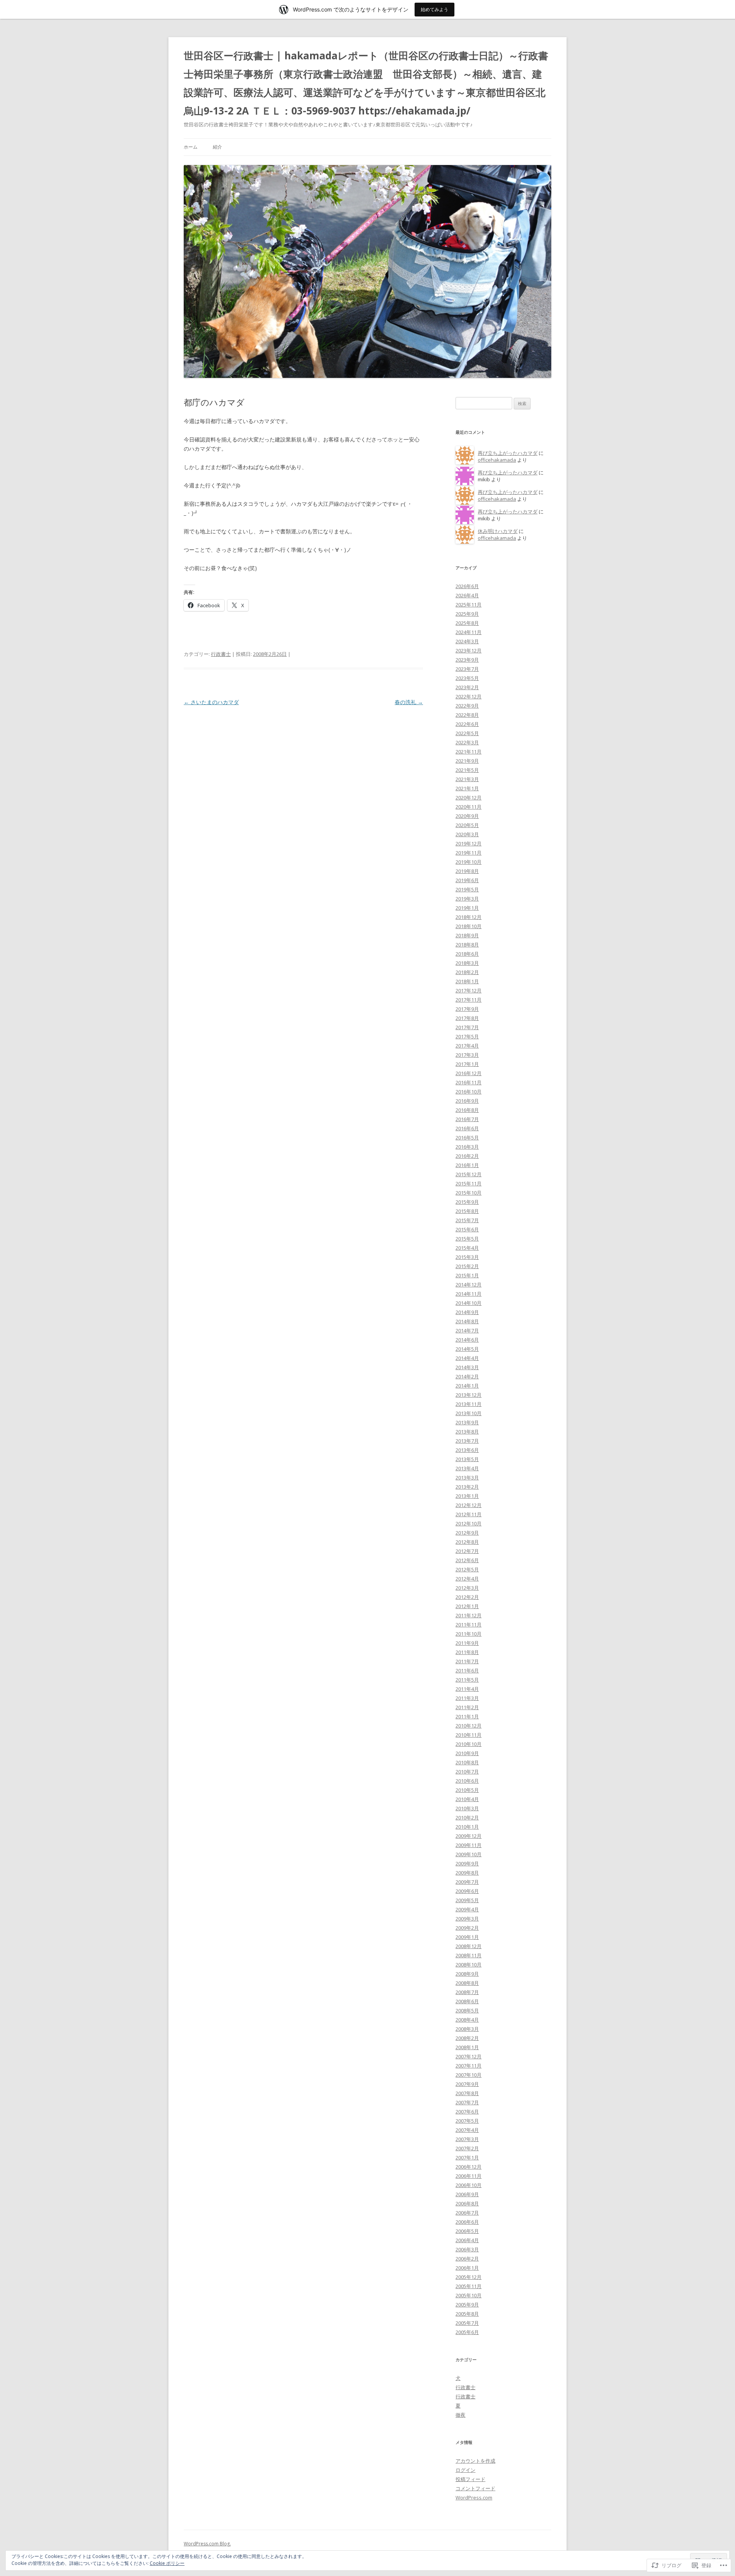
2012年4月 (467, 1579)
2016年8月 (467, 1110)
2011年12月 (469, 1615)
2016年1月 (467, 1165)
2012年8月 (467, 1542)
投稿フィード (470, 2479)
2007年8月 (467, 2093)
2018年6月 (467, 954)
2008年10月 (469, 1965)
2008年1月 (467, 2047)
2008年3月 (467, 2029)
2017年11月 (469, 1000)
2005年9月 (467, 2305)
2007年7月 (467, 2102)
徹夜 (461, 2415)
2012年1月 (467, 1606)
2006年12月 (469, 2167)
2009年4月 (467, 1909)
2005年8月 (467, 2314)
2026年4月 (467, 595)
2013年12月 (469, 1395)
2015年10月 (469, 1193)
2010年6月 (467, 1781)
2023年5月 (467, 678)
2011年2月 (467, 1707)
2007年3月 (467, 2139)
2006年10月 (469, 2185)
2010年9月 (467, 1753)
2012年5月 (467, 1569)
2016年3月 (467, 1147)
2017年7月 (467, 1027)
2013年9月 (467, 1422)
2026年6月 (467, 586)
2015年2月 (467, 1266)
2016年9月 (467, 1101)
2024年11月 (469, 632)
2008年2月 (467, 2038)
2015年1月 (467, 1275)
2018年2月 (467, 972)
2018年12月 (469, 917)
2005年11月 (469, 2286)
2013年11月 (469, 1404)
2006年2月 (467, 2259)
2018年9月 (467, 935)
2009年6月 (467, 1891)
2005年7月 (467, 2323)
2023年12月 (469, 651)
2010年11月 (469, 1735)
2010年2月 (467, 1818)
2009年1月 (467, 1937)
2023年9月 (467, 660)
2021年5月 (467, 770)
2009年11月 (469, 1845)
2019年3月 (467, 899)
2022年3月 (467, 742)
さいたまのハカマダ (211, 702)
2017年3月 (467, 1055)
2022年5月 (467, 733)
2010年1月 (467, 1827)
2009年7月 (467, 1882)
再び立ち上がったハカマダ (508, 453)
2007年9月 (467, 2084)
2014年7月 (467, 1330)
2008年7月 (467, 1992)
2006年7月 (467, 2213)
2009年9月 (467, 1863)
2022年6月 (467, 724)
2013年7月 (467, 1441)
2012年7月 (467, 1551)
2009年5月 (467, 1900)
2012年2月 (467, 1597)
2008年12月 (469, 1946)
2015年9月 (467, 1202)
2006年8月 (467, 2203)
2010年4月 (467, 1799)
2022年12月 (469, 696)
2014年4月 (467, 1358)
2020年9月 (467, 816)
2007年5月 (467, 2121)
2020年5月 (467, 825)
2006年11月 (469, 2176)
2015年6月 (467, 1229)
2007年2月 (467, 2148)
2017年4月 (467, 1046)
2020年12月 (469, 798)
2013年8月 (467, 1432)
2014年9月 (467, 1312)
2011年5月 (467, 1680)
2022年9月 (467, 706)
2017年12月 (469, 991)
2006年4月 (467, 2240)
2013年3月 (467, 1478)
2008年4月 (467, 2020)
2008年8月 (467, 1983)
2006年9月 (467, 2194)
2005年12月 (469, 2277)
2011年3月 (467, 1698)
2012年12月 (469, 1505)
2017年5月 (467, 1036)
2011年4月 (467, 1689)
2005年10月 (469, 2295)
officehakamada (497, 460)
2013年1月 (467, 1496)
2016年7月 (467, 1119)
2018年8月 (467, 945)
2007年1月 (467, 2158)
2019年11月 (469, 853)
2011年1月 (467, 1716)
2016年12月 (469, 1073)
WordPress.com (474, 2498)
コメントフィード (475, 2488)
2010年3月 (467, 1808)
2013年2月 (467, 1487)
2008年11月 (469, 1955)
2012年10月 (469, 1523)
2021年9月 (467, 761)
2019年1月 (467, 908)
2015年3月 (467, 1257)
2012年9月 (467, 1533)
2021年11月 (469, 752)
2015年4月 (467, 1248)
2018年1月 (467, 981)
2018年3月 (467, 963)
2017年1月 (467, 1064)
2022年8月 (467, 715)
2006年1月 (467, 2268)
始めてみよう (434, 9)
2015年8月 (467, 1211)
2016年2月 (467, 1156)
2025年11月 (469, 605)
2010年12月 (469, 1726)
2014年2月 (467, 1376)
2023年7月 (467, 669)
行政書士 (221, 654)
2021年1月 (467, 788)
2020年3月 (467, 834)
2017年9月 (467, 1009)
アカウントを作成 (475, 2461)
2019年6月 (467, 880)
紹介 (217, 147)
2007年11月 (469, 2066)
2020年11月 (469, 807)
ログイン (465, 2470)
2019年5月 (467, 889)
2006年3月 (467, 2249)
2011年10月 (469, 1634)
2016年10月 (469, 1092)
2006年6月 (467, 2222)
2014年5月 (467, 1349)
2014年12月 (469, 1285)
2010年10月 (469, 1744)
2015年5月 (467, 1239)
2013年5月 (467, 1459)
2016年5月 (467, 1138)
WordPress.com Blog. (207, 2544)
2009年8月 (467, 1873)
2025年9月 (467, 614)
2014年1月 (467, 1386)
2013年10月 (469, 1413)
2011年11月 (469, 1625)
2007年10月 (469, 2075)
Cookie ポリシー (167, 2563)
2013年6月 (467, 1450)
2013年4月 (467, 1468)
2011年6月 (467, 1670)
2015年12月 (469, 1174)
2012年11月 (469, 1514)
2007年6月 (467, 2112)
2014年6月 (467, 1340)
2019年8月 (467, 871)
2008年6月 (467, 2001)
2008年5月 (467, 2010)
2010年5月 (467, 1790)
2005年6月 (467, 2332)
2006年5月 (467, 2231)
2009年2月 (467, 1928)
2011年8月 (467, 1652)
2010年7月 (467, 1772)
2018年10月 (469, 926)
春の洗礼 (409, 702)
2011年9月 (467, 1643)
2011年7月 (467, 1661)
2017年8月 (467, 1018)
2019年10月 (469, 862)
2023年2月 (467, 687)
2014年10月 (469, 1303)
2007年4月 (467, 2130)
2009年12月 (469, 1836)
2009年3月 (467, 1919)
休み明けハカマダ (498, 531)
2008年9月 (467, 1974)
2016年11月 (469, 1082)
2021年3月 (467, 779)
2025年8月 (467, 623)
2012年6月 (467, 1560)
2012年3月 (467, 1588)
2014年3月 (467, 1367)
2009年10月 (469, 1854)
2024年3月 (467, 641)
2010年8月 (467, 1762)
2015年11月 (469, 1183)
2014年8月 (467, 1321)
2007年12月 (469, 2056)
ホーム (191, 147)
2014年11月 (469, 1294)
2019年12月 (469, 843)
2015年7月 (467, 1220)
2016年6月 (467, 1128)
